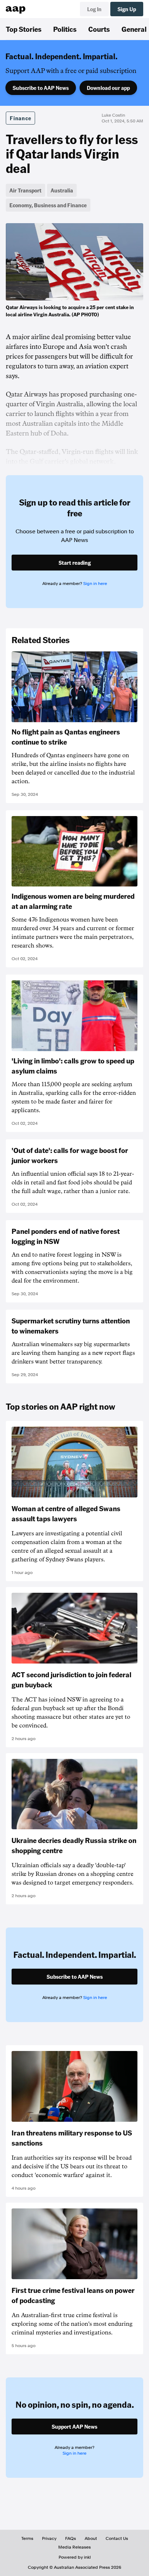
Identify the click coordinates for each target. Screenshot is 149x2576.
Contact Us (117, 2538)
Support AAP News (74, 2427)
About (91, 2538)
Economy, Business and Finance (48, 205)
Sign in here (95, 584)
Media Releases (74, 2547)
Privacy (49, 2538)
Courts (99, 29)
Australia (62, 190)
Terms (27, 2538)
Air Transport (25, 190)
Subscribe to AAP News (41, 88)
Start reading (75, 563)
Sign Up (127, 9)
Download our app (108, 88)
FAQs (71, 2538)
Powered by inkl (75, 2557)
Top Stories (24, 29)
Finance (20, 118)
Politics (65, 29)
